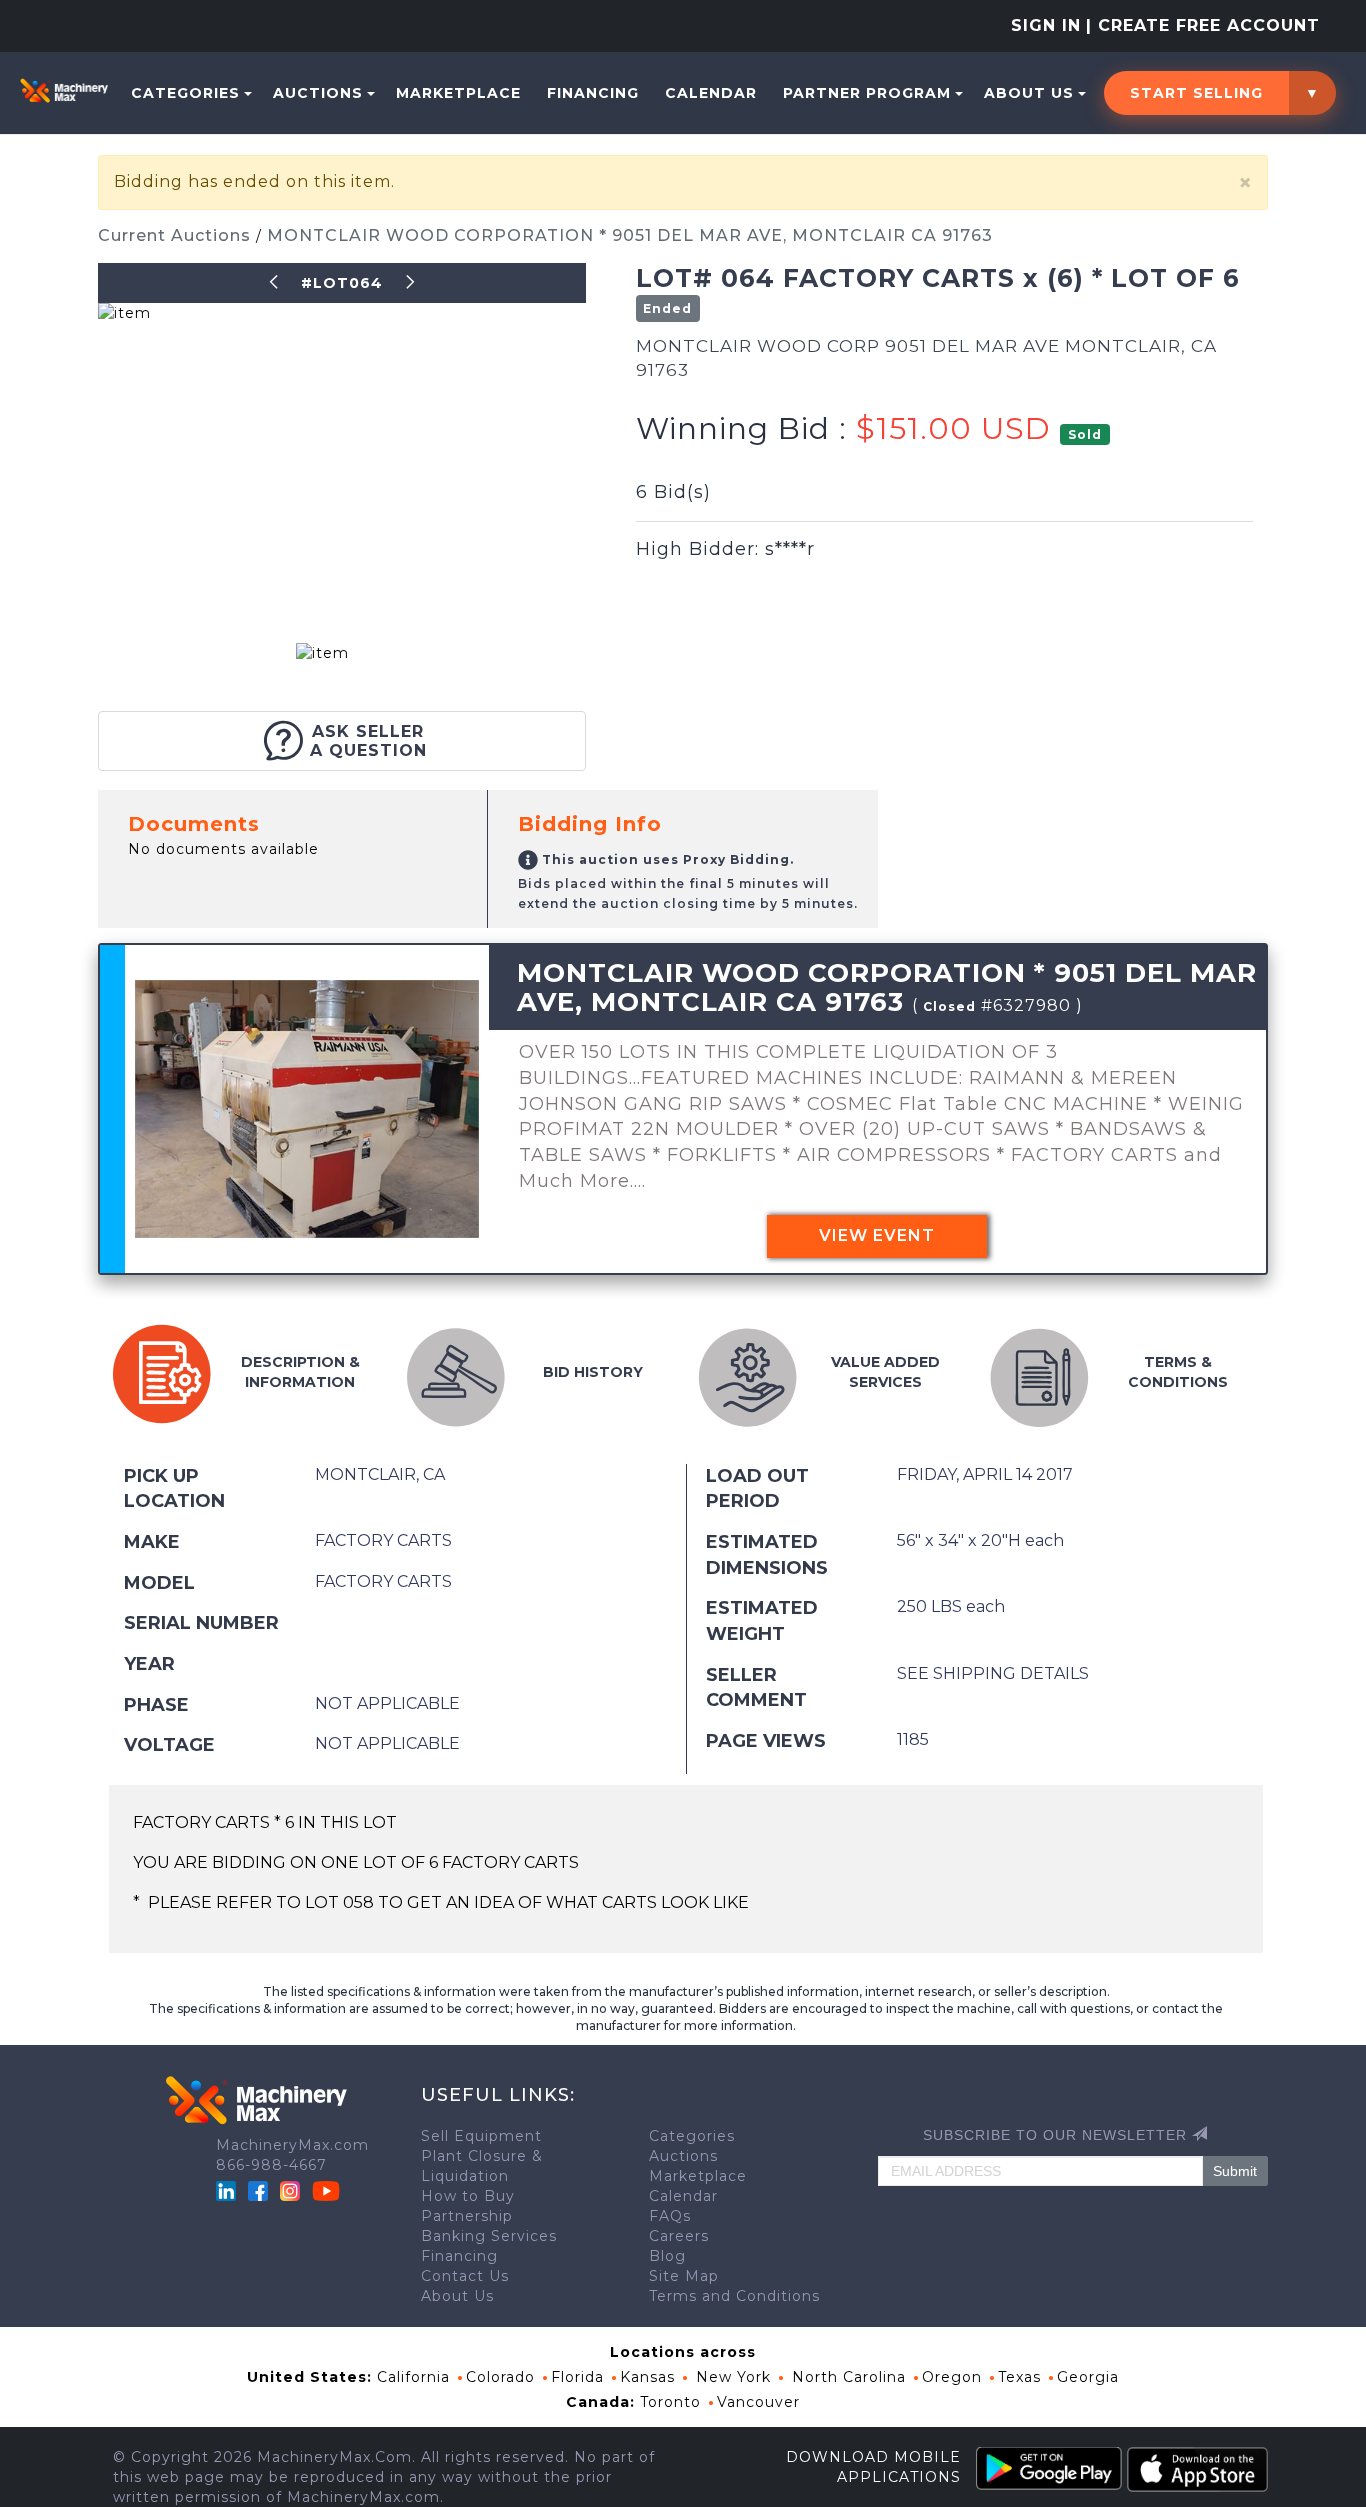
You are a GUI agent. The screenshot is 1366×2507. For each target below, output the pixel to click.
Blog (667, 2256)
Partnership (467, 2216)
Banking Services (489, 2236)
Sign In (1046, 25)
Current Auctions (177, 235)
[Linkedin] (228, 2190)
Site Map (684, 2276)
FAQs (670, 2216)
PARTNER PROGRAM (867, 93)
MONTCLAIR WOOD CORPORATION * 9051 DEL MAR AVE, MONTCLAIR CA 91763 (630, 235)
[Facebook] (258, 2190)
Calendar (711, 93)
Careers (679, 2236)
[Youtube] (326, 2190)
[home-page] (64, 90)
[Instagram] (292, 2190)
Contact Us (465, 2276)
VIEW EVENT (877, 1235)
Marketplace (458, 93)
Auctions (318, 93)
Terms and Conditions (734, 2296)
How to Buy (468, 2196)
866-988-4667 (271, 2165)
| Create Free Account (1203, 25)
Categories (185, 93)
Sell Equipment (481, 2136)
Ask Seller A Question (368, 741)
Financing (593, 93)
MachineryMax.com (292, 2145)
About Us (1029, 93)
